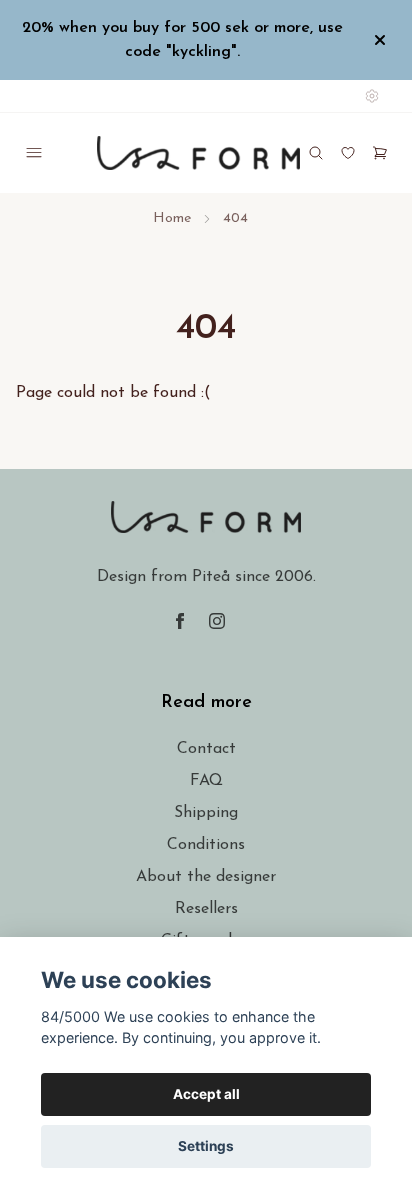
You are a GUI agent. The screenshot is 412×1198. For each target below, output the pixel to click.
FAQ (206, 781)
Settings (206, 1146)
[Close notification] (380, 40)
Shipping (206, 813)
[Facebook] (180, 621)
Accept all (206, 1094)
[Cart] (380, 153)
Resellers (206, 909)
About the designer (206, 877)
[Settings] (372, 96)
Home (172, 218)
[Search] (316, 153)
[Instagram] (217, 621)
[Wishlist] (348, 153)
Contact (206, 749)
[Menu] (34, 153)
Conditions (206, 845)
